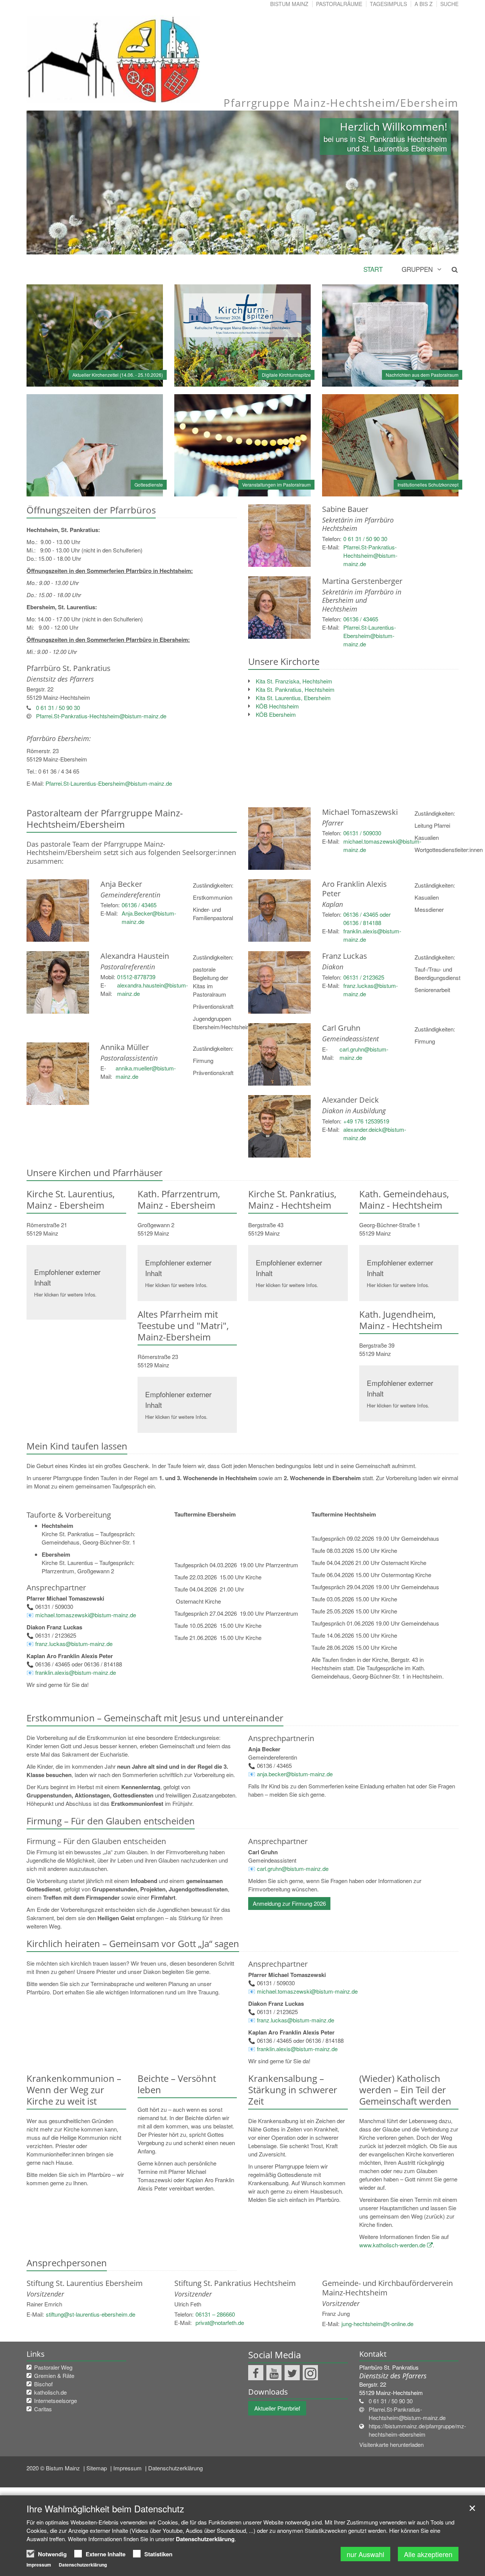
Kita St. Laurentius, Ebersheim (293, 698)
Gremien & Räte (54, 2376)
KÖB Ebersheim (276, 714)
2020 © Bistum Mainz (54, 2468)
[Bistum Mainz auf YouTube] (274, 2373)
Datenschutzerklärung (175, 2468)
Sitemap (97, 2468)
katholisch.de (50, 2392)
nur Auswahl (365, 2554)
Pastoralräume (339, 4)
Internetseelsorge (56, 2400)
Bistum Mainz (289, 4)
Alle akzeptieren (428, 2554)
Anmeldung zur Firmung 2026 (289, 1903)
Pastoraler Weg (53, 2367)
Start (373, 269)
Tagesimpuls (388, 4)
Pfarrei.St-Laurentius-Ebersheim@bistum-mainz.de (109, 783)
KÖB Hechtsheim (277, 706)
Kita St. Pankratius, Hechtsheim (295, 689)
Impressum (128, 2468)
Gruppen (417, 269)
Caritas (43, 2409)
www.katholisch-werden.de (392, 2245)
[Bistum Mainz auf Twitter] (292, 2373)
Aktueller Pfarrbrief (277, 2408)
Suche (449, 4)
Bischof (43, 2384)
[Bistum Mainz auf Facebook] (256, 2373)
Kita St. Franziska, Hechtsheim (294, 681)
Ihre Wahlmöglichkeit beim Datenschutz (105, 2509)
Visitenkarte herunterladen (391, 2444)
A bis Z (424, 4)
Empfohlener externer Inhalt (67, 1277)
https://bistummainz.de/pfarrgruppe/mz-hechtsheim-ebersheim (417, 2430)
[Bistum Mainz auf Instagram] (310, 2373)
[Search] (450, 269)
